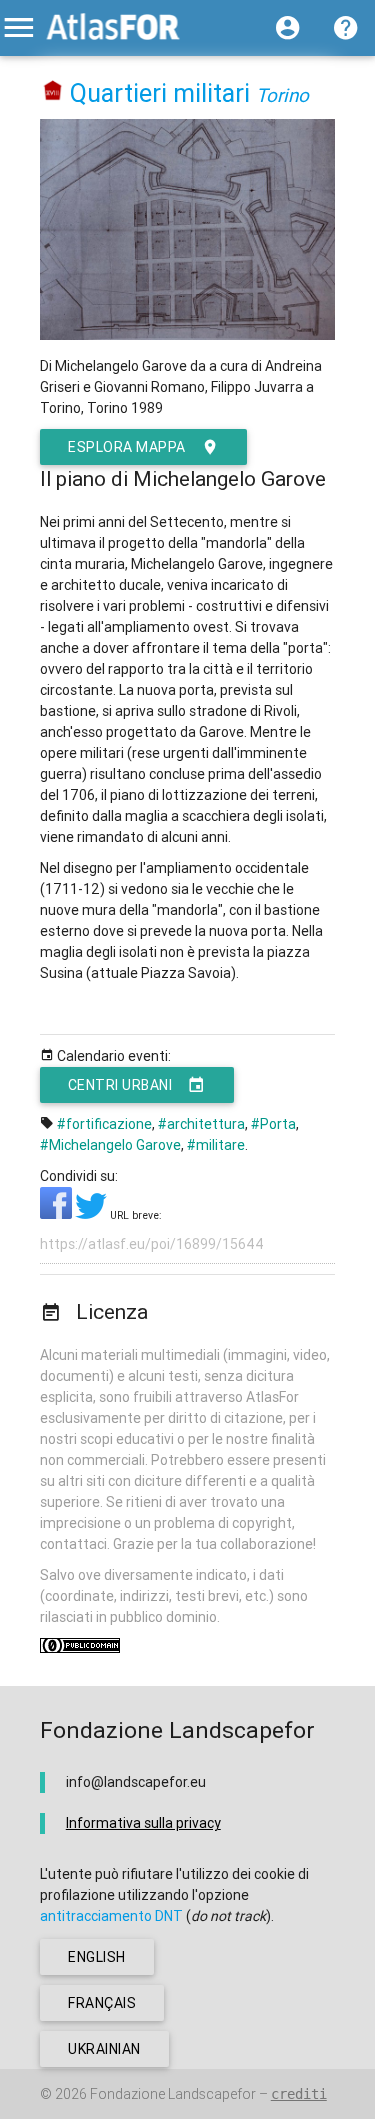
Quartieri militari (160, 93)
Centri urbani (120, 1085)
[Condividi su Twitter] (92, 1214)
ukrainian (104, 2049)
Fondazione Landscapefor (173, 2094)
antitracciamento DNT (111, 1916)
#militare (216, 1145)
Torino (282, 95)
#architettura (201, 1124)
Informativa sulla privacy (143, 1823)
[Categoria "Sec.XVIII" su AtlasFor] (53, 93)
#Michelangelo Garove (110, 1145)
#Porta (273, 1124)
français (102, 2003)
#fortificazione (104, 1124)
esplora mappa (127, 447)
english (97, 1957)
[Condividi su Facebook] (57, 1214)
